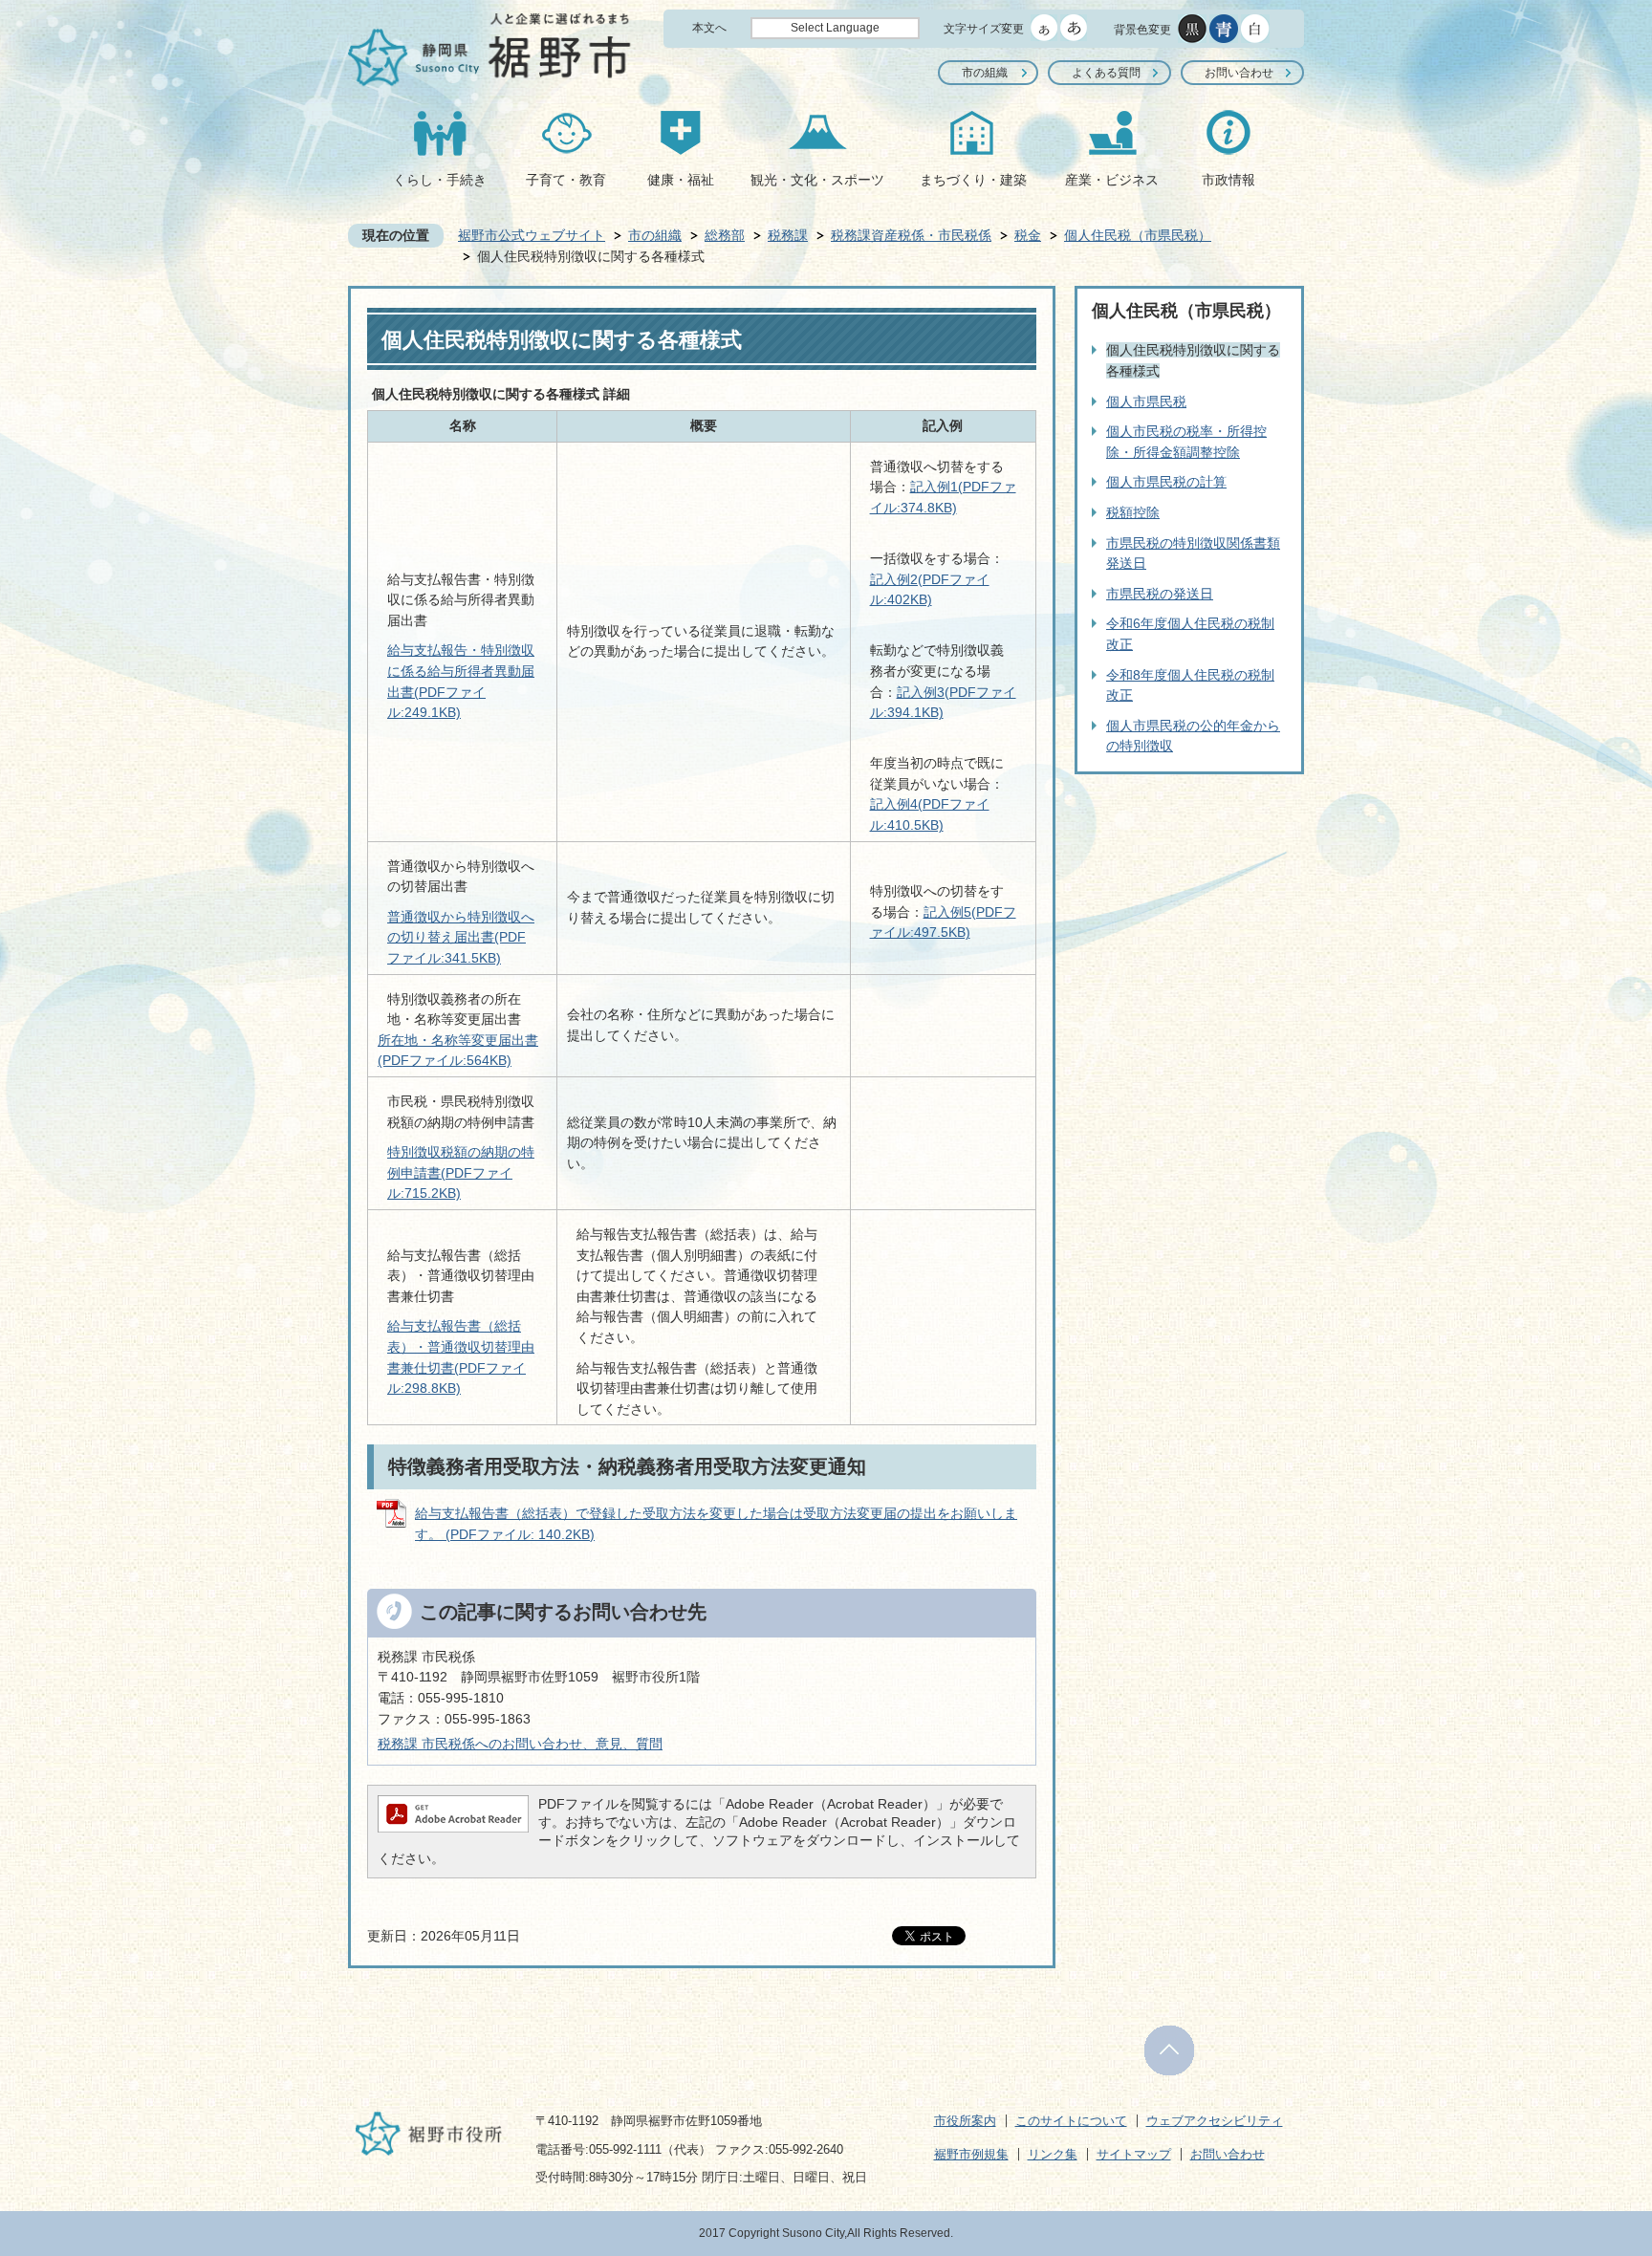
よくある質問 (1106, 73)
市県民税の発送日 (1160, 594)
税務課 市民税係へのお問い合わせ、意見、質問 (520, 1744)
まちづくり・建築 (973, 180)
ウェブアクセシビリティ (1215, 2121)
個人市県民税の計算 (1166, 482)
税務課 (788, 235)
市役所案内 (965, 2121)
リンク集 (1053, 2154)
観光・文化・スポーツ (817, 180)
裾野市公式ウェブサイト (532, 235)
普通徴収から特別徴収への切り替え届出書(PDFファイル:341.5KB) (461, 937)
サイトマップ (1134, 2154)
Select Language (835, 28)
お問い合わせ (1239, 73)
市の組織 (985, 73)
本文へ (709, 28)
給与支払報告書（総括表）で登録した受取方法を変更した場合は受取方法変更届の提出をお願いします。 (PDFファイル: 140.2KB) (716, 1524)
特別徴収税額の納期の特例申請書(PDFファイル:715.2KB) (461, 1172)
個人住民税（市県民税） (1138, 235)
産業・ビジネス (1112, 180)
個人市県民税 (1146, 401)
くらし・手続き (440, 180)
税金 (1028, 235)
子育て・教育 (566, 180)
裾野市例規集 (971, 2154)
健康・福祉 (681, 180)
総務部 (725, 235)
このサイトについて (1071, 2121)
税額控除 (1133, 512)
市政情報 (1228, 180)
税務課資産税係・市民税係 (911, 235)
